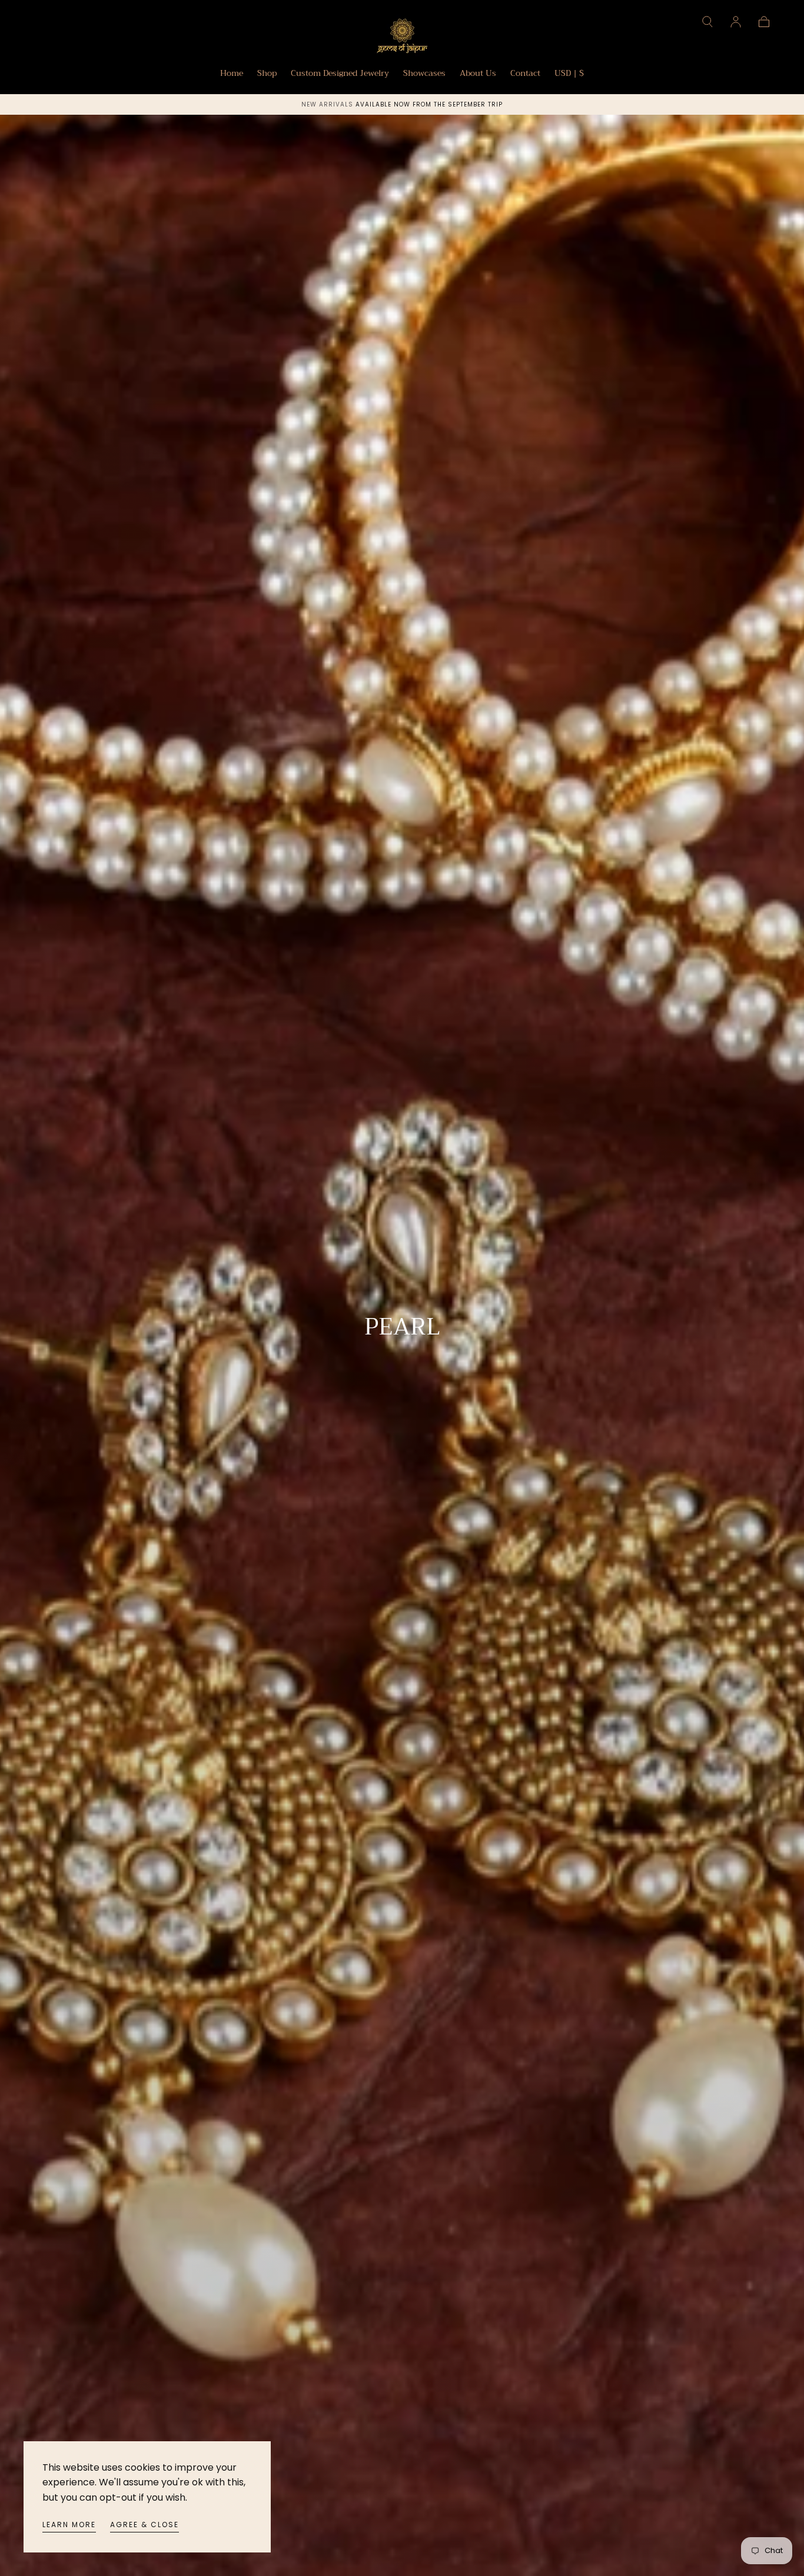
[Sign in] (736, 22)
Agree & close (144, 2525)
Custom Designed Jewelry (340, 74)
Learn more (69, 2525)
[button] (707, 22)
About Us (478, 74)
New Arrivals (328, 104)
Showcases (424, 74)
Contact (525, 74)
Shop (267, 74)
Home (232, 74)
